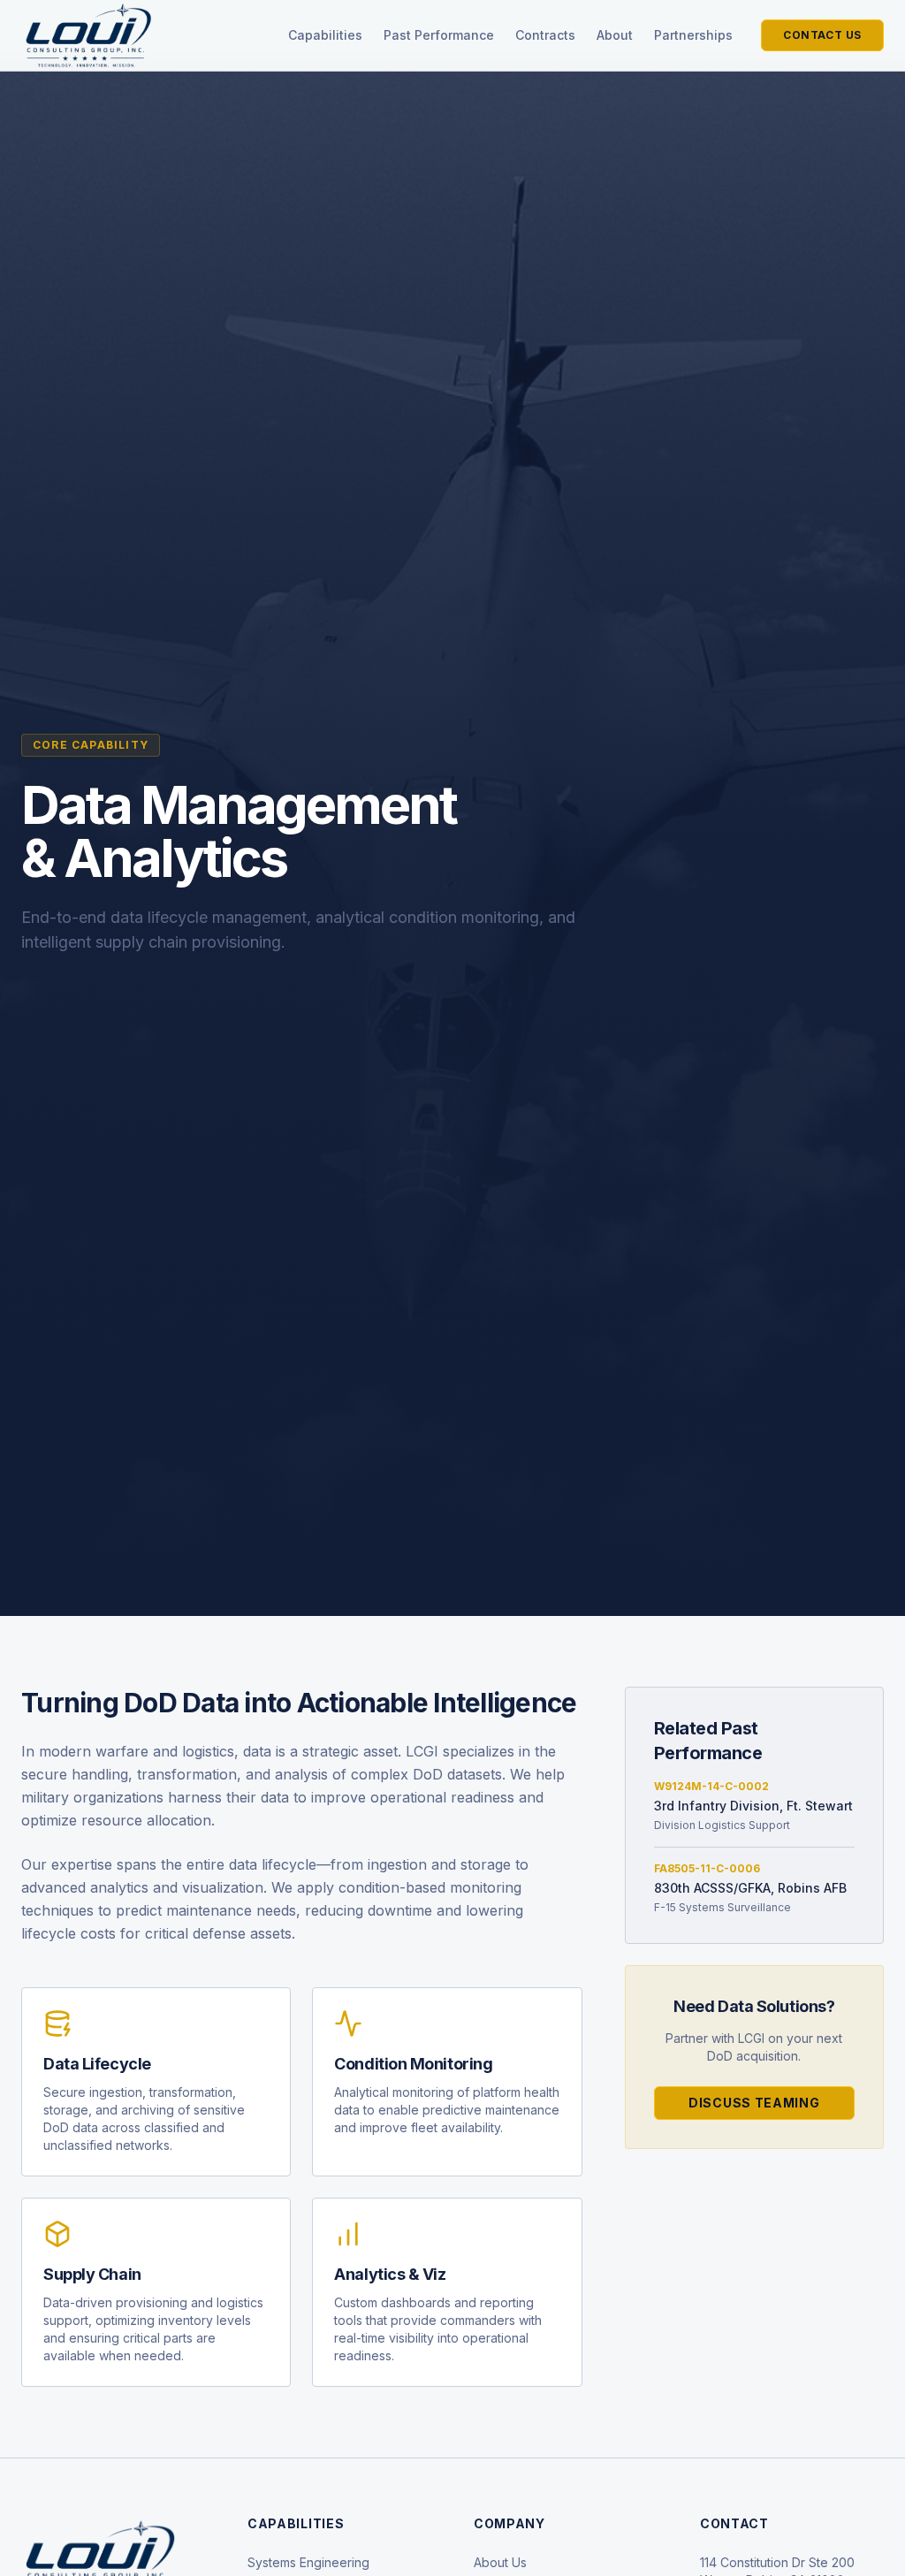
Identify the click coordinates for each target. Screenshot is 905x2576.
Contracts (545, 35)
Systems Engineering (308, 2562)
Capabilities (325, 35)
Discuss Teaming (754, 2103)
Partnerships (693, 35)
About (615, 35)
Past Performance (439, 35)
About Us (500, 2562)
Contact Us (822, 35)
